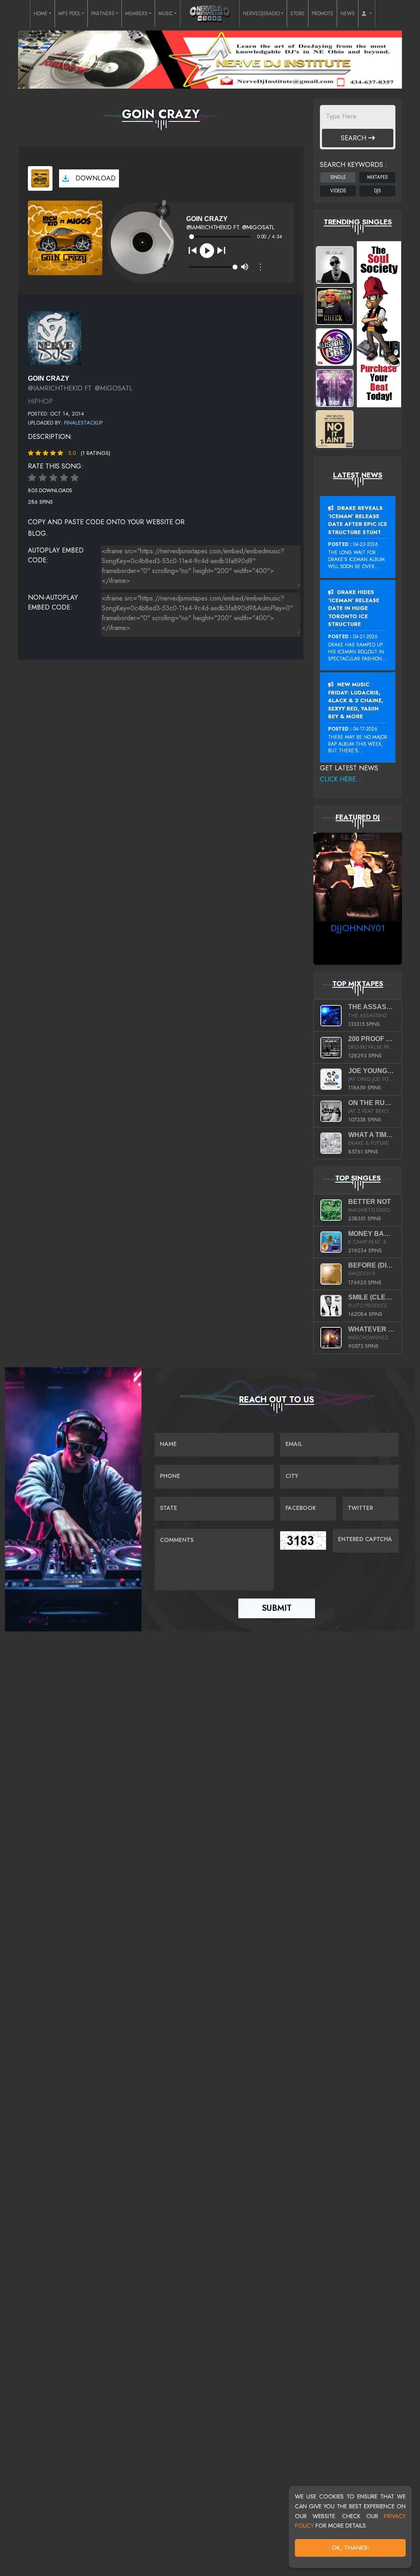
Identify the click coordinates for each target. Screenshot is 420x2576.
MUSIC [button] (166, 14)
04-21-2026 (365, 637)
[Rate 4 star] (64, 478)
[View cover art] (40, 178)
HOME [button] (41, 14)
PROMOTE (323, 14)
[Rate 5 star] (75, 478)
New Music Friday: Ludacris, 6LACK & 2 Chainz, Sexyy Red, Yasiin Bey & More (356, 700)
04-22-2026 (366, 544)
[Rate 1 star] (32, 478)
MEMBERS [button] (136, 14)
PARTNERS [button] (103, 14)
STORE (298, 14)
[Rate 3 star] (53, 478)
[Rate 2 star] (43, 478)
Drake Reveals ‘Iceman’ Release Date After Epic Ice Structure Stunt (358, 520)
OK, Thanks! (350, 2548)
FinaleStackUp (83, 423)
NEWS (348, 14)
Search (355, 138)
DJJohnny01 (358, 928)
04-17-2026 (365, 729)
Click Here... (341, 779)
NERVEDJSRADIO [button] (261, 14)
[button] (367, 14)
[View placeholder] (55, 337)
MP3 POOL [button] (69, 14)
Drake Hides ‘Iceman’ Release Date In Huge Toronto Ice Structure (354, 608)
